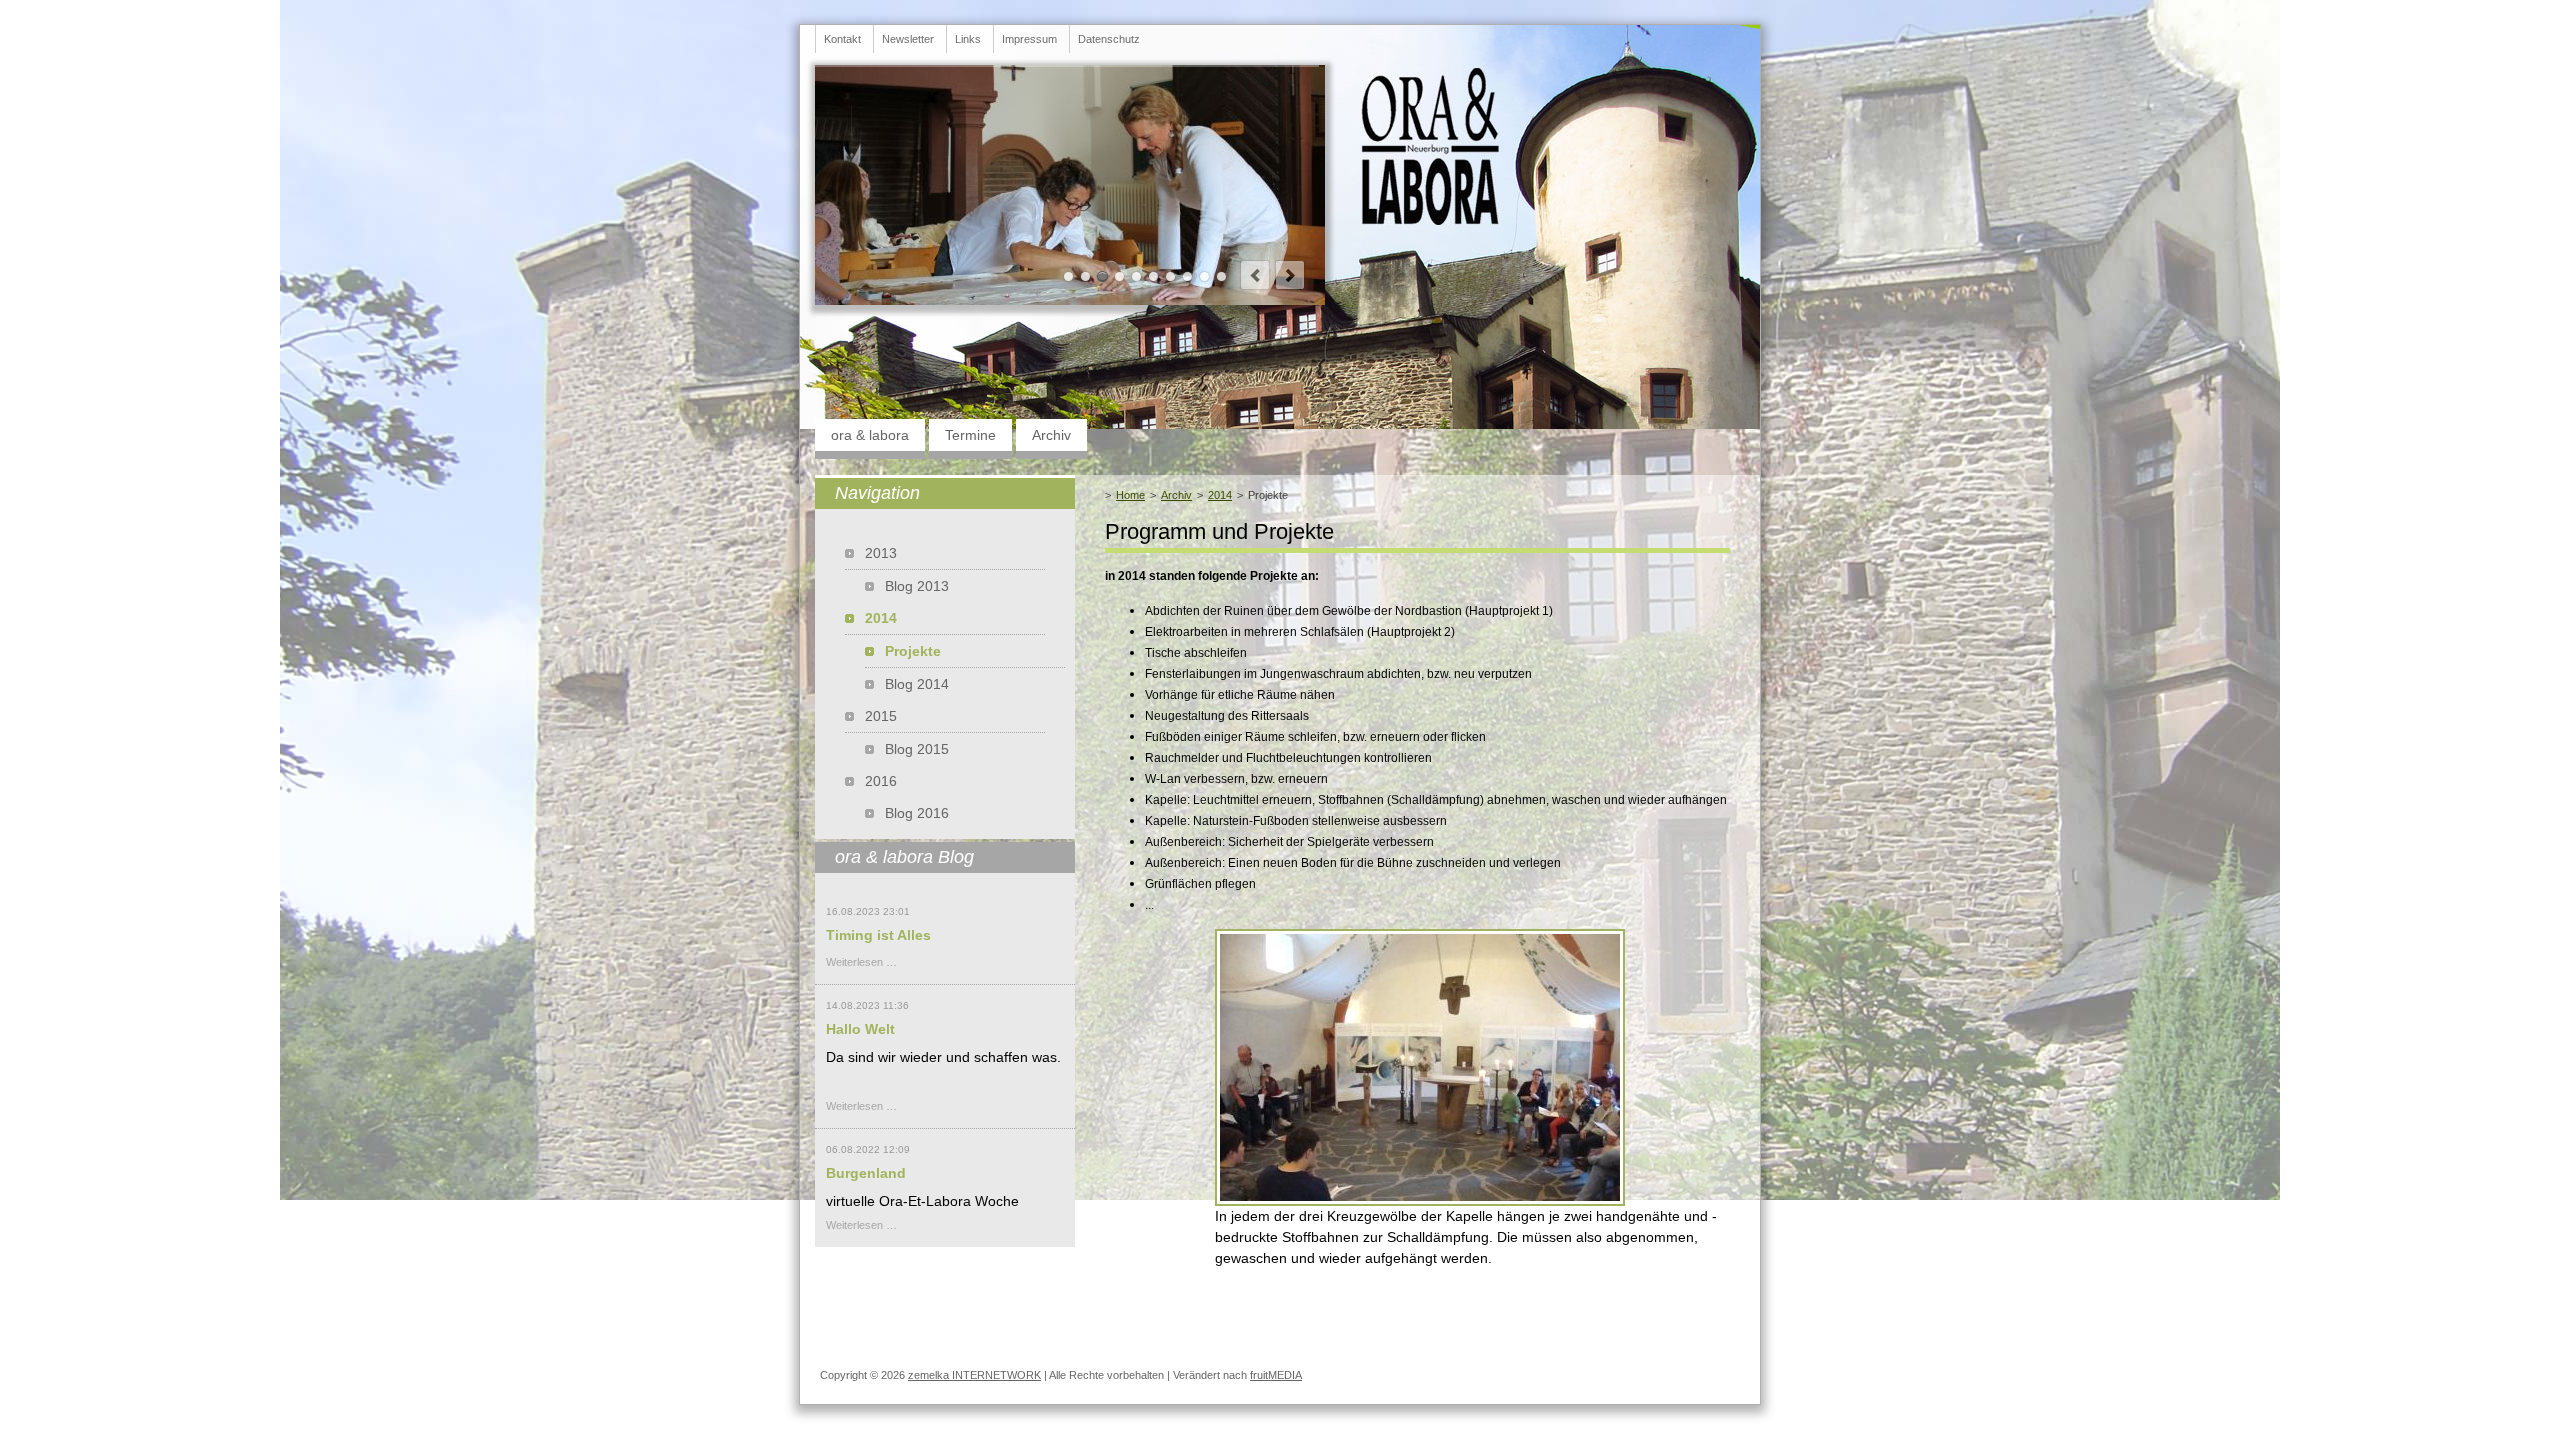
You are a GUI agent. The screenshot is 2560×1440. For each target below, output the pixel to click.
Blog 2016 (917, 813)
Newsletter (908, 39)
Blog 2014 (917, 684)
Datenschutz (1109, 39)
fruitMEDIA (1276, 1375)
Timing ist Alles (878, 935)
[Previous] (1255, 275)
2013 (881, 553)
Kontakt (842, 39)
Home (1130, 495)
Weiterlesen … (861, 962)
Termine (970, 435)
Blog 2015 (917, 749)
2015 (881, 716)
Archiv (1051, 435)
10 (1221, 276)
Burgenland (866, 1173)
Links (968, 39)
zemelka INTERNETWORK (974, 1375)
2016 (881, 781)
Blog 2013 (917, 586)
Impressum (1029, 39)
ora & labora (870, 435)
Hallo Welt (860, 1029)
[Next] (1290, 275)
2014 (1220, 495)
